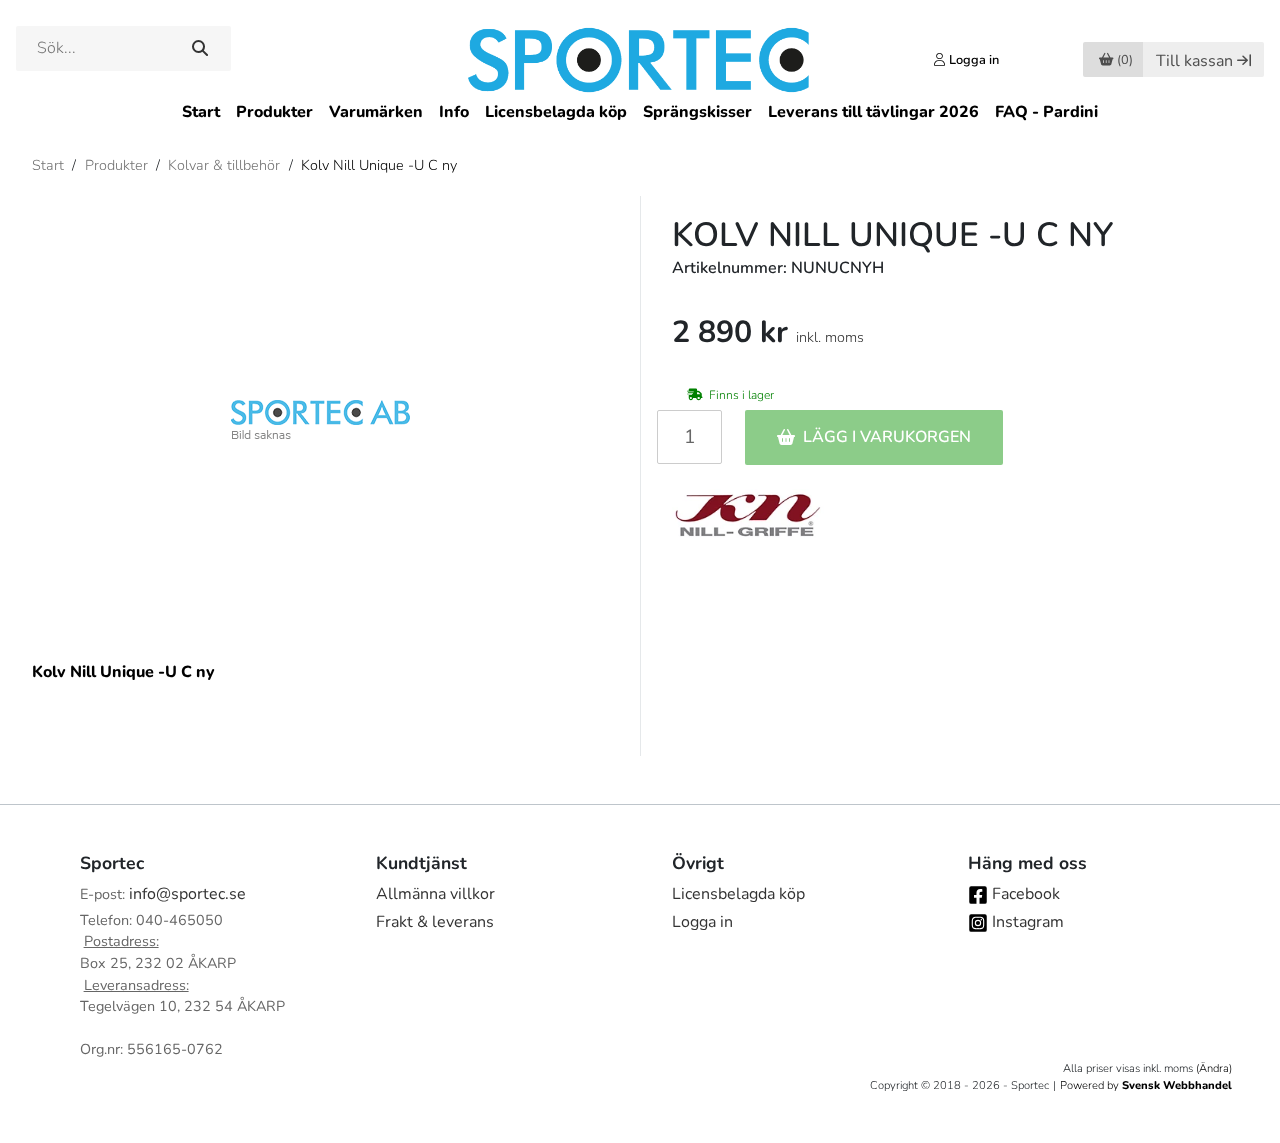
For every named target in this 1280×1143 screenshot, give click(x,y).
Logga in (702, 922)
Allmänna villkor (435, 894)
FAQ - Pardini (1046, 112)
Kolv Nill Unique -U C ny (379, 165)
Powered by (1146, 1085)
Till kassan (1194, 61)
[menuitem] (201, 112)
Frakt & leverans (435, 922)
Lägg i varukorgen (887, 437)
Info (454, 112)
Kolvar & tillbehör (224, 165)
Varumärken (376, 112)
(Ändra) (1214, 1068)
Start (201, 112)
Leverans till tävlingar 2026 (873, 112)
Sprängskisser (697, 112)
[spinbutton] (689, 437)
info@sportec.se (187, 894)
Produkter (274, 112)
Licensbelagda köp (556, 112)
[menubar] (640, 112)
